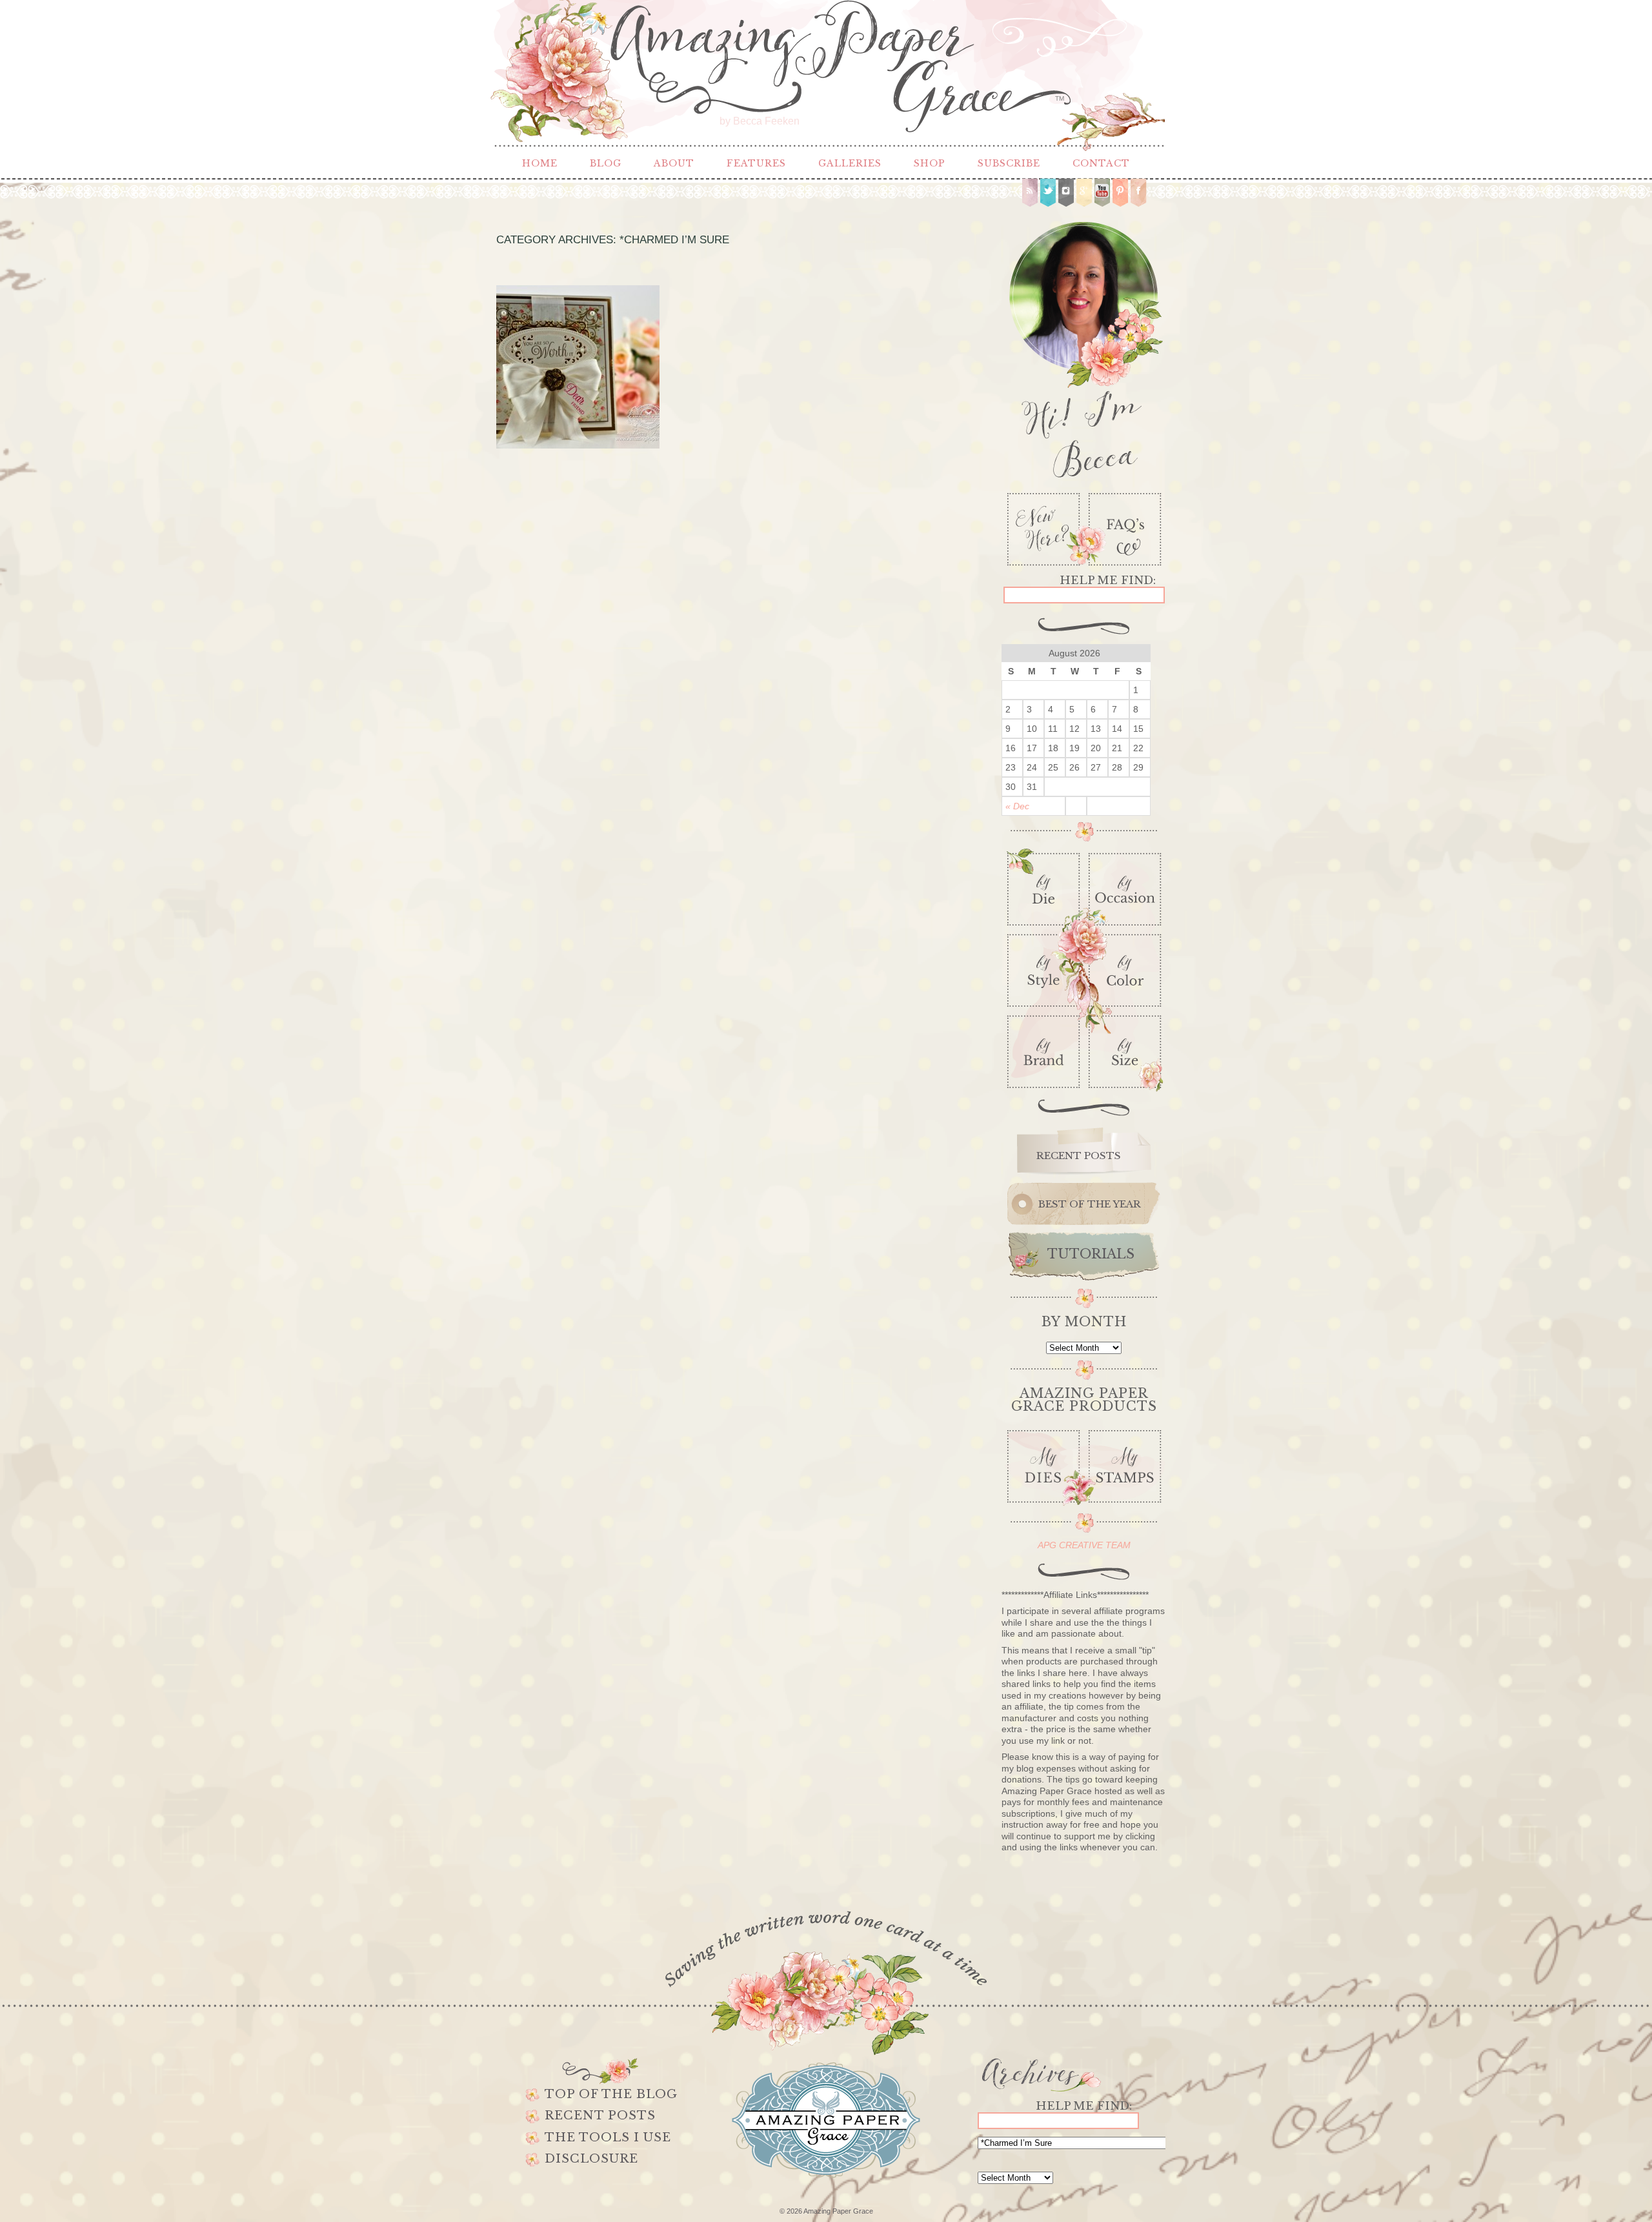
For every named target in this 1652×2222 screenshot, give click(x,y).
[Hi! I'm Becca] (1084, 347)
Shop (930, 163)
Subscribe (1009, 163)
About (674, 163)
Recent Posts (600, 2116)
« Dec (1017, 806)
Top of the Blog (611, 2094)
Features (756, 163)
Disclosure (591, 2159)
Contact (1101, 163)
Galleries (850, 163)
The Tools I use (608, 2137)
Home (540, 163)
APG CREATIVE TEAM (1084, 1545)
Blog (606, 163)
